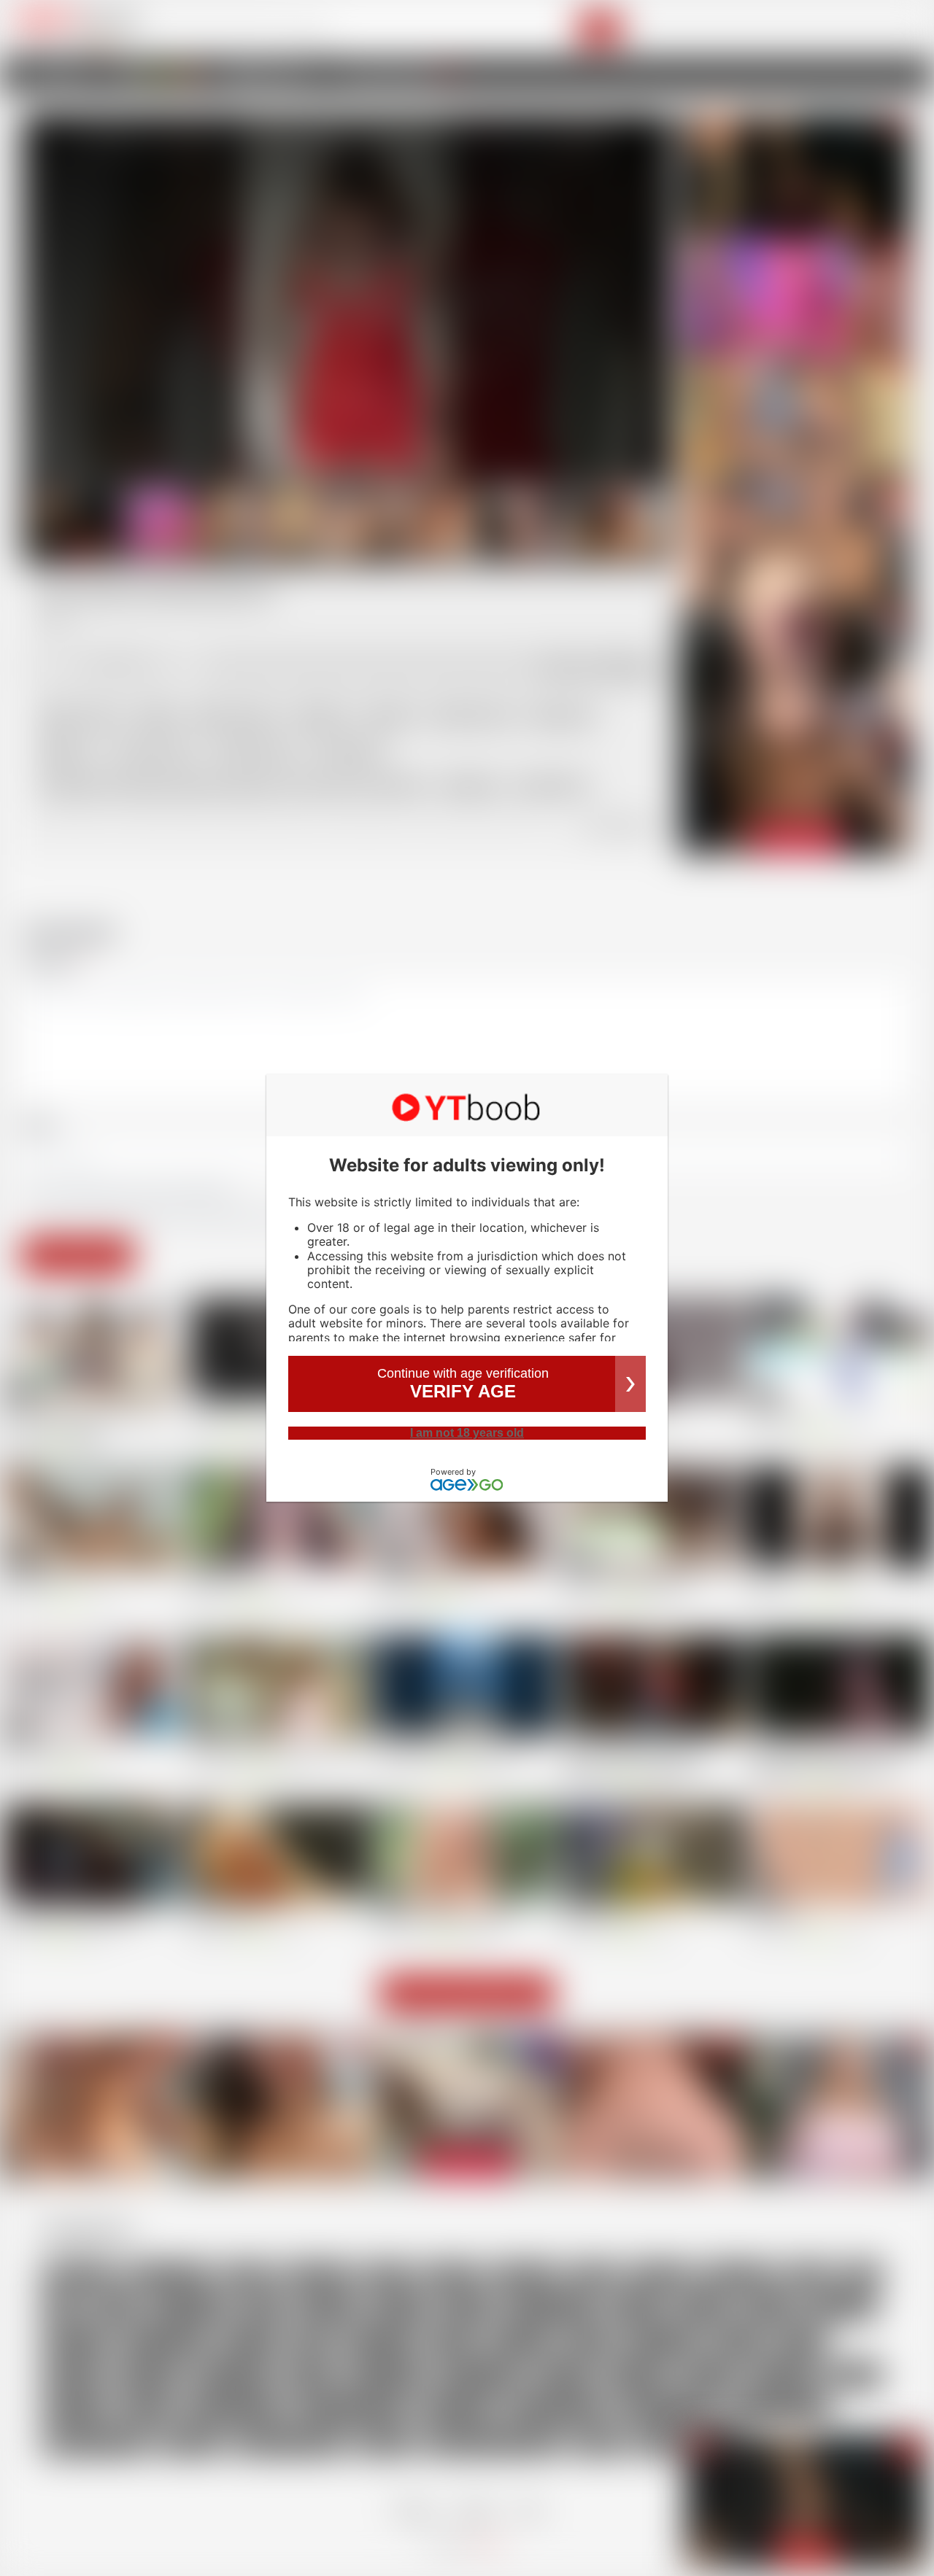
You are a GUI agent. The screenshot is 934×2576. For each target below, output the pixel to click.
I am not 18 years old (467, 1433)
